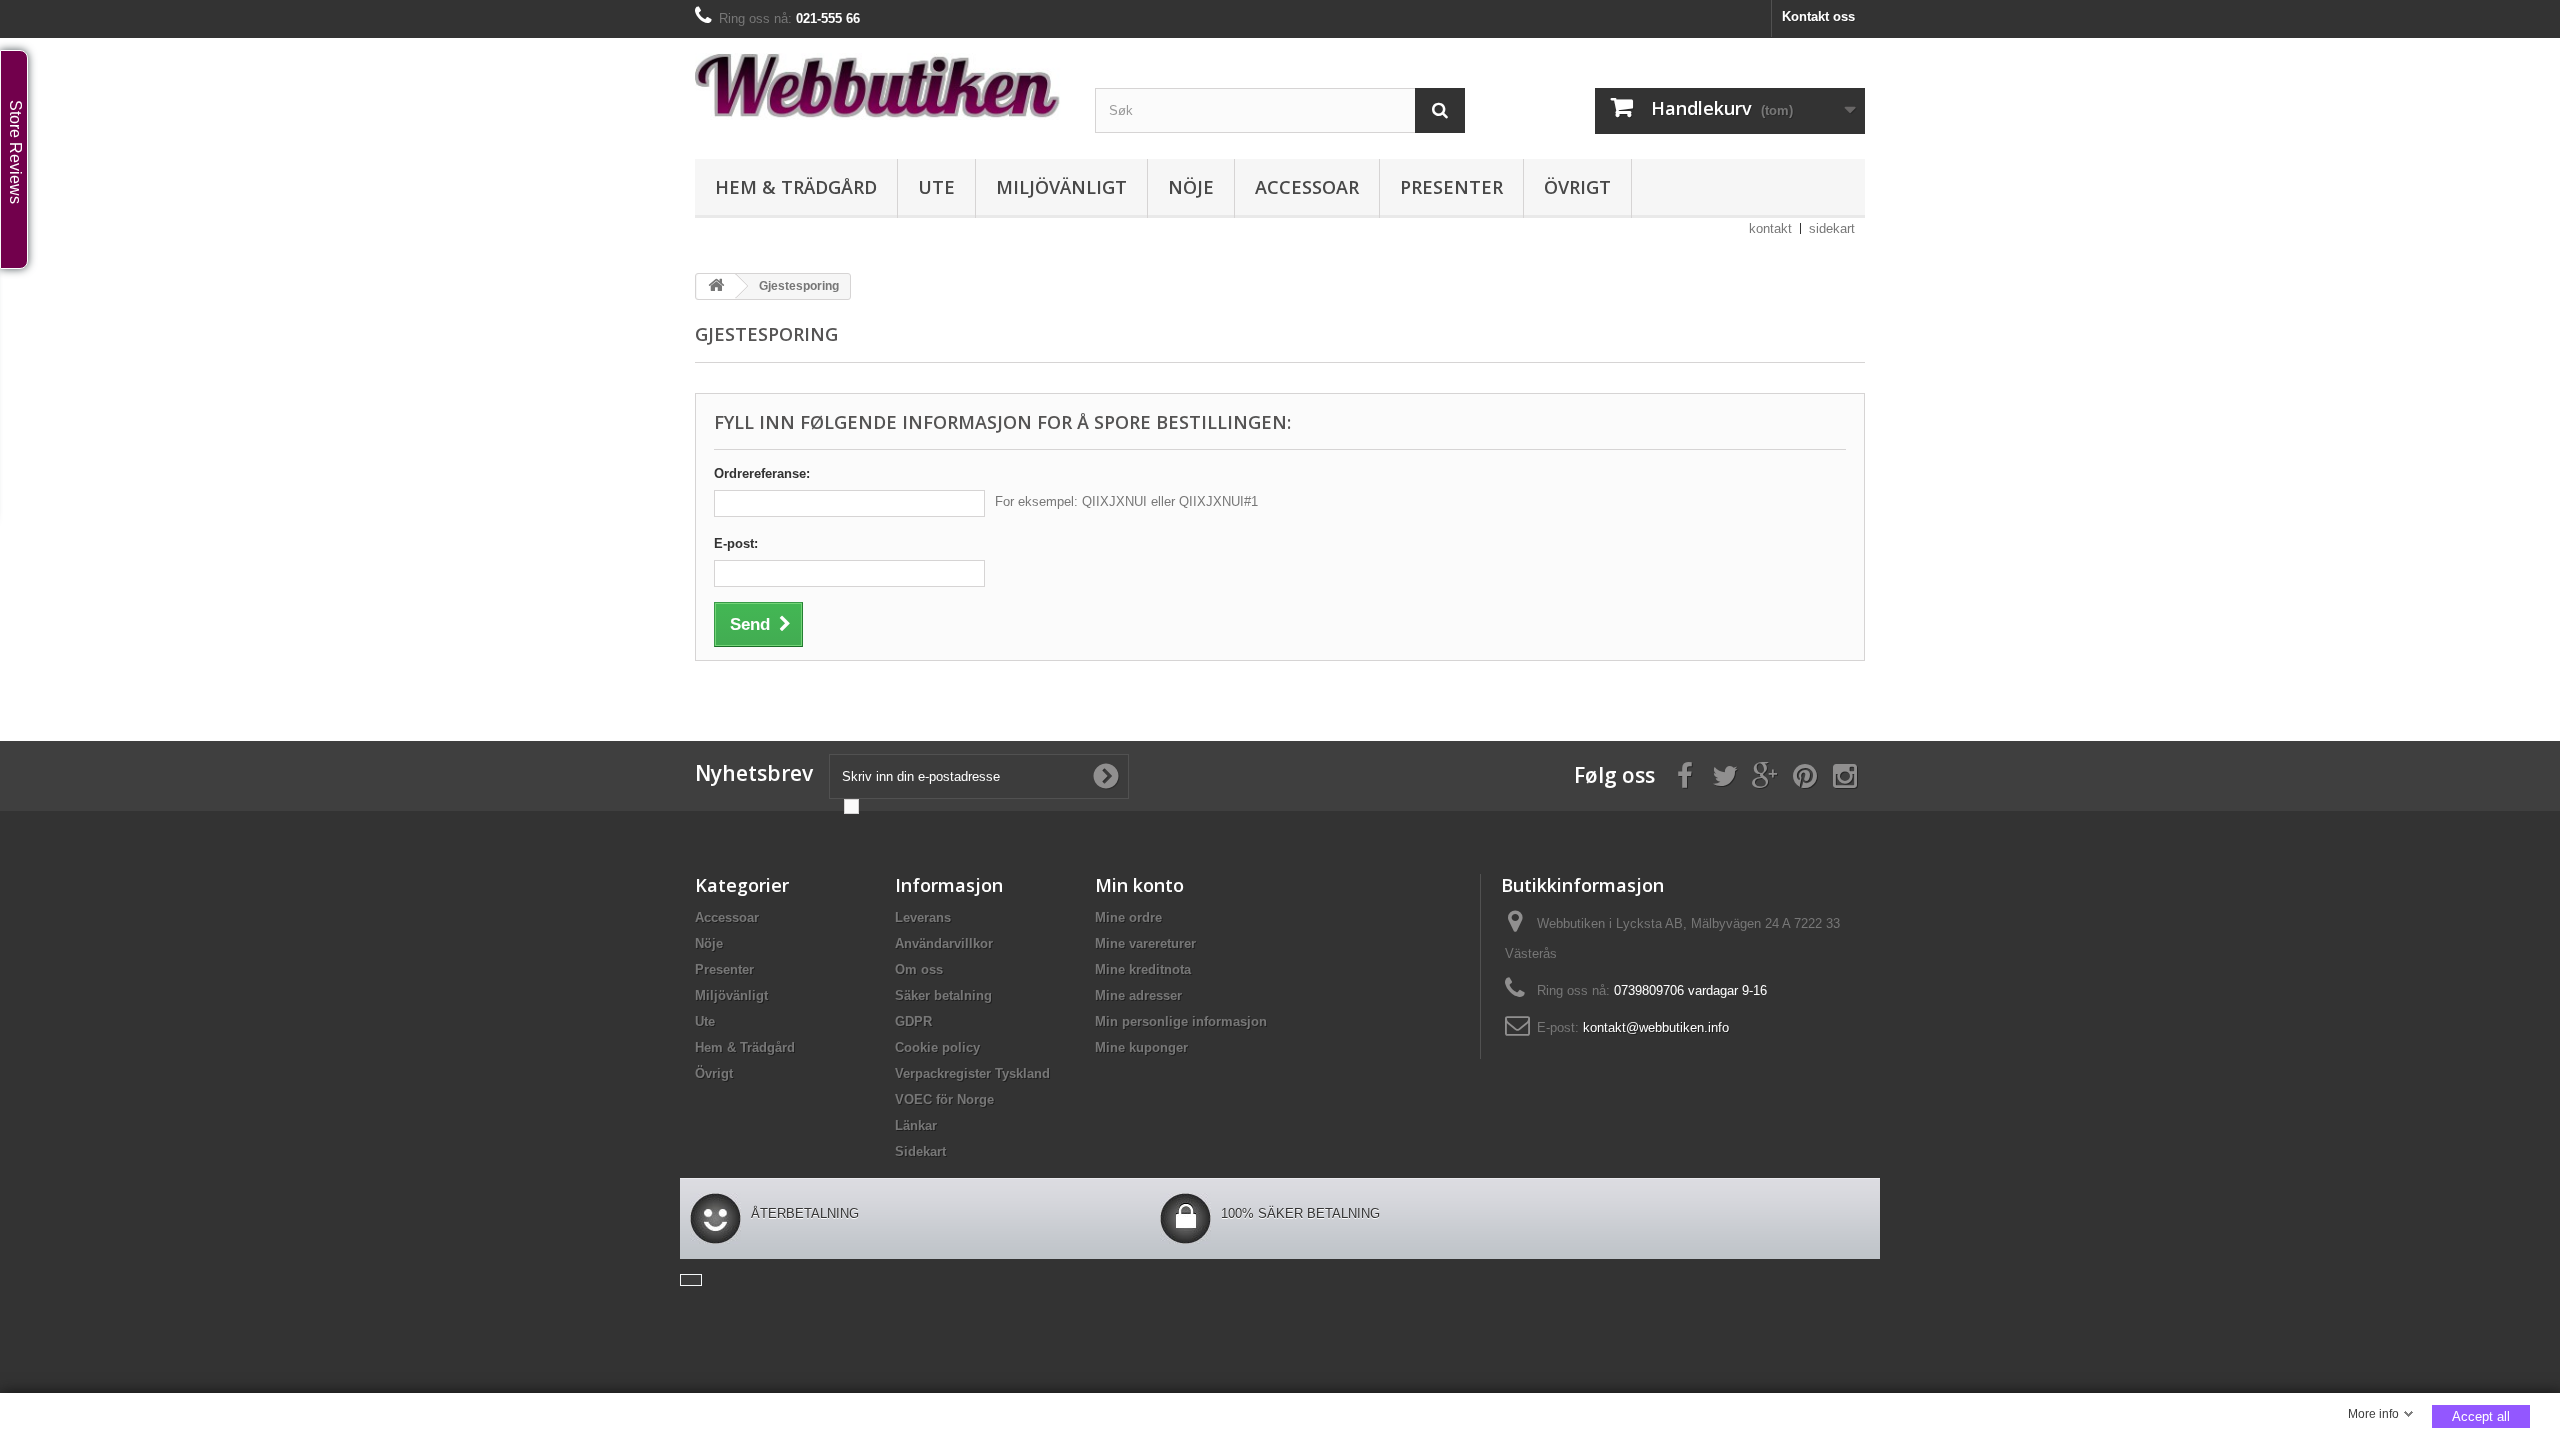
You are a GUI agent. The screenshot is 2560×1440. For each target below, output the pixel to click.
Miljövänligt (1061, 187)
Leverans (923, 917)
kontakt (1770, 228)
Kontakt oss (1818, 16)
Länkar (916, 1125)
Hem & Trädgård (796, 187)
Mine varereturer (1145, 943)
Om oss (919, 969)
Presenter (1451, 187)
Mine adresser (1138, 995)
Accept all (2481, 1416)
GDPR (913, 1021)
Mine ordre (1128, 917)
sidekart (1832, 228)
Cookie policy (937, 1047)
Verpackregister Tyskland (972, 1073)
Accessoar (1307, 187)
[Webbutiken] (880, 85)
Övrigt (1577, 187)
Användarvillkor (944, 943)
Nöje (1191, 187)
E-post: (736, 543)
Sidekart (920, 1151)
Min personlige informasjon (1181, 1021)
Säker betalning (943, 995)
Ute (936, 187)
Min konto (1139, 885)
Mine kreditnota (1143, 969)
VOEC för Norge (944, 1099)
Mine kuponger (1141, 1047)
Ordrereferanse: (762, 473)
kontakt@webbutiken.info (1656, 1027)
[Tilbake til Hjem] (716, 286)
